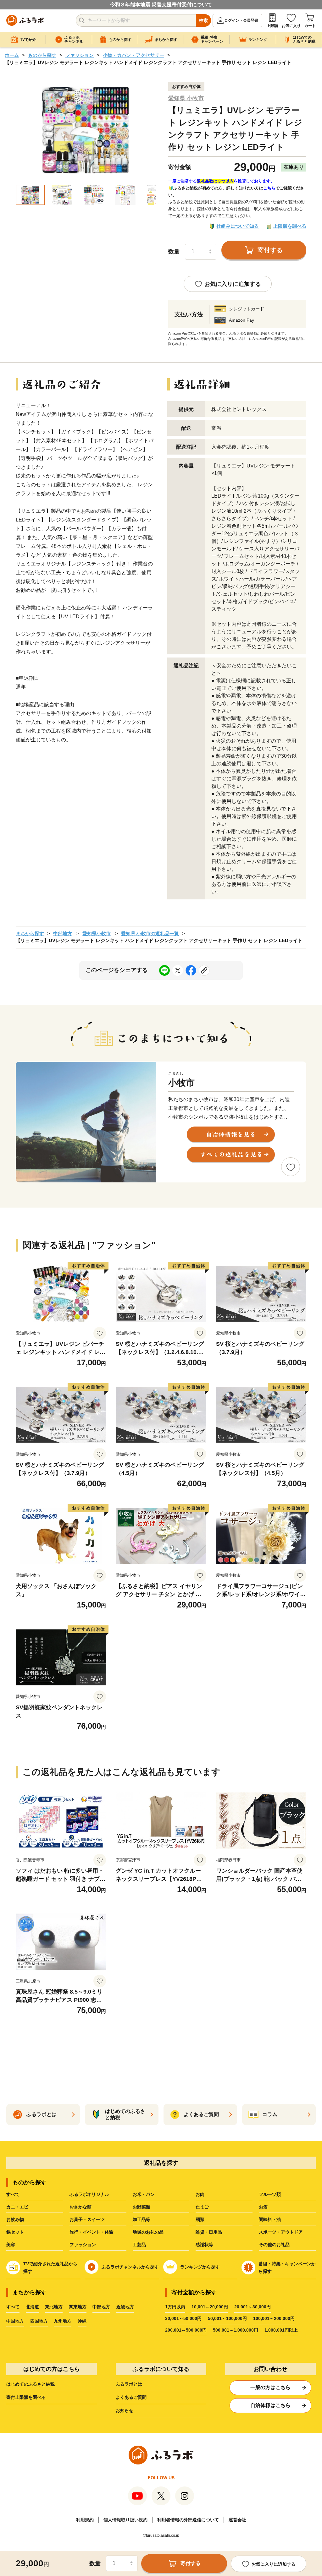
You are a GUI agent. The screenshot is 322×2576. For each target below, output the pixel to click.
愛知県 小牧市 (186, 98)
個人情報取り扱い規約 (125, 2520)
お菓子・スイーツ (87, 2219)
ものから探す (42, 55)
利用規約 (85, 2520)
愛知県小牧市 (97, 933)
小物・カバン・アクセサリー (133, 55)
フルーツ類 (270, 2194)
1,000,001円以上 (281, 2330)
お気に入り (291, 26)
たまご (202, 2207)
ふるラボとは (129, 2384)
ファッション (80, 55)
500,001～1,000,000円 (236, 2330)
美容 (11, 2245)
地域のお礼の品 (148, 2232)
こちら (269, 188)
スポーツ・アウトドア (281, 2232)
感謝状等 (204, 2245)
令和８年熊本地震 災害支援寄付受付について (161, 5)
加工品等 (142, 2219)
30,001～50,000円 (183, 2318)
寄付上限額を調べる (26, 2397)
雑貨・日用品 (209, 2232)
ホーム (12, 55)
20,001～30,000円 (253, 2307)
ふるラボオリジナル (89, 2194)
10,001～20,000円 (210, 2307)
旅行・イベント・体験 (92, 2232)
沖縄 (82, 2321)
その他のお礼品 (274, 2245)
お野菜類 (142, 2207)
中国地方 (15, 2321)
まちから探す (30, 933)
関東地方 (78, 2307)
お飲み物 (15, 2219)
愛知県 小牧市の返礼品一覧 (150, 933)
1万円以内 (175, 2307)
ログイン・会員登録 (241, 20)
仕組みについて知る (238, 226)
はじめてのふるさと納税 (31, 2384)
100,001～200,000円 (274, 2318)
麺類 (200, 2219)
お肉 (200, 2194)
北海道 (32, 2307)
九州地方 (63, 2321)
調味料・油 (270, 2219)
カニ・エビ (17, 2207)
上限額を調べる (290, 226)
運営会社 (237, 2520)
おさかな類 (80, 2207)
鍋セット (15, 2232)
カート (310, 26)
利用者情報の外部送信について (188, 2520)
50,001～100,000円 (227, 2318)
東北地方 (54, 2307)
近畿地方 (125, 2307)
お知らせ (125, 2410)
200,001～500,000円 (186, 2330)
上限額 (272, 26)
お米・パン (144, 2194)
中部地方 (63, 933)
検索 (203, 20)
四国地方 (39, 2321)
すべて (13, 2194)
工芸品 (139, 2245)
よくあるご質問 (131, 2397)
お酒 (263, 2207)
